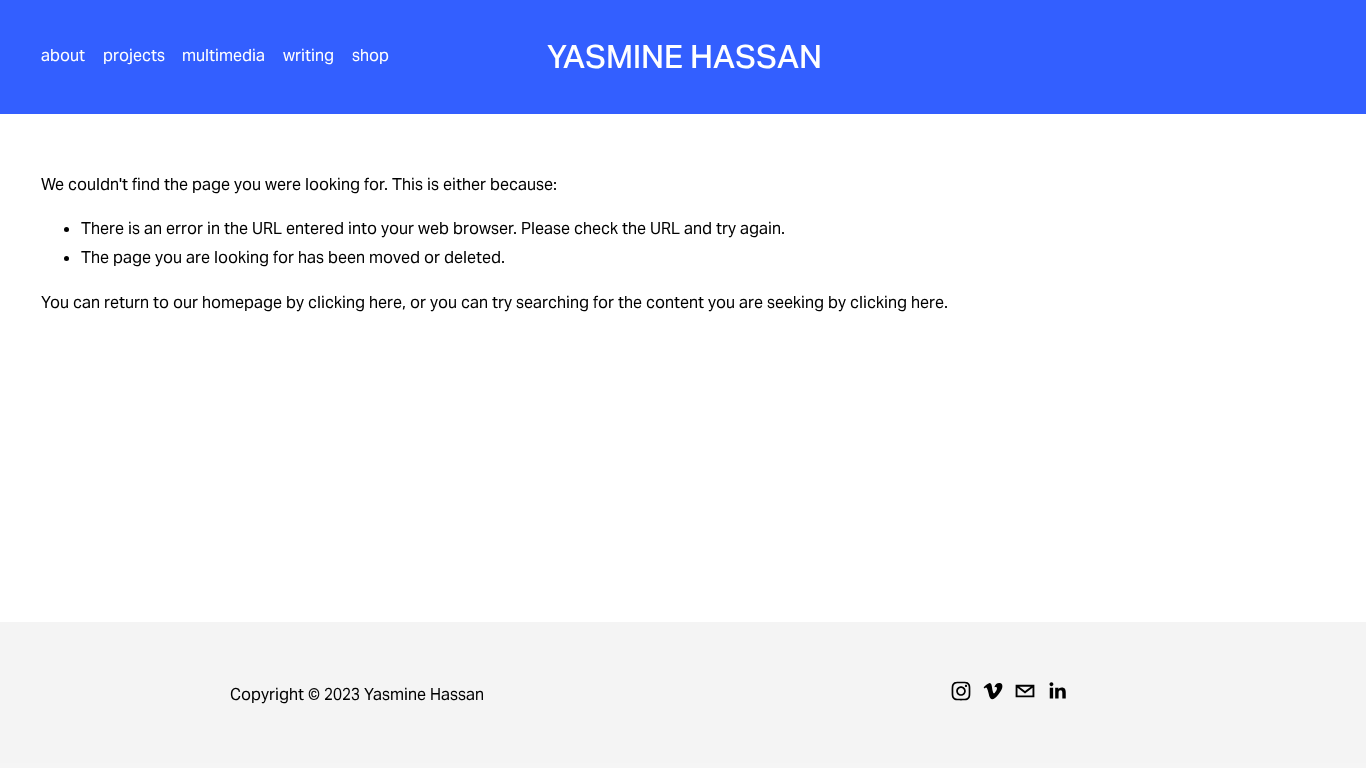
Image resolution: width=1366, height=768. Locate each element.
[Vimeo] (993, 691)
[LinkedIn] (1057, 691)
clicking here (355, 302)
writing (308, 55)
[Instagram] (961, 691)
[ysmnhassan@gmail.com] (1025, 691)
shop (370, 55)
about (63, 55)
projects (134, 55)
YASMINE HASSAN (684, 56)
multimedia (223, 55)
